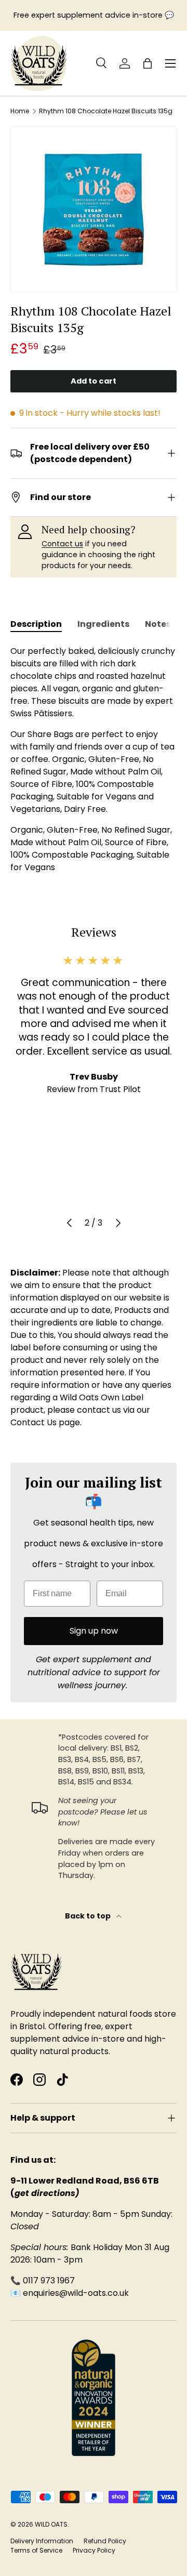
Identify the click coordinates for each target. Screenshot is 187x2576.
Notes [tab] (158, 624)
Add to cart (94, 381)
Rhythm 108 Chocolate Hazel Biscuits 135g (106, 111)
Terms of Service (36, 2550)
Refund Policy (105, 2541)
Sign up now (94, 1631)
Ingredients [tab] (103, 624)
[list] (94, 209)
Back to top (89, 1916)
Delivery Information (42, 2541)
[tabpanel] (94, 759)
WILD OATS (51, 2524)
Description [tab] (36, 624)
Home (20, 111)
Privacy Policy (94, 2550)
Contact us (62, 544)
